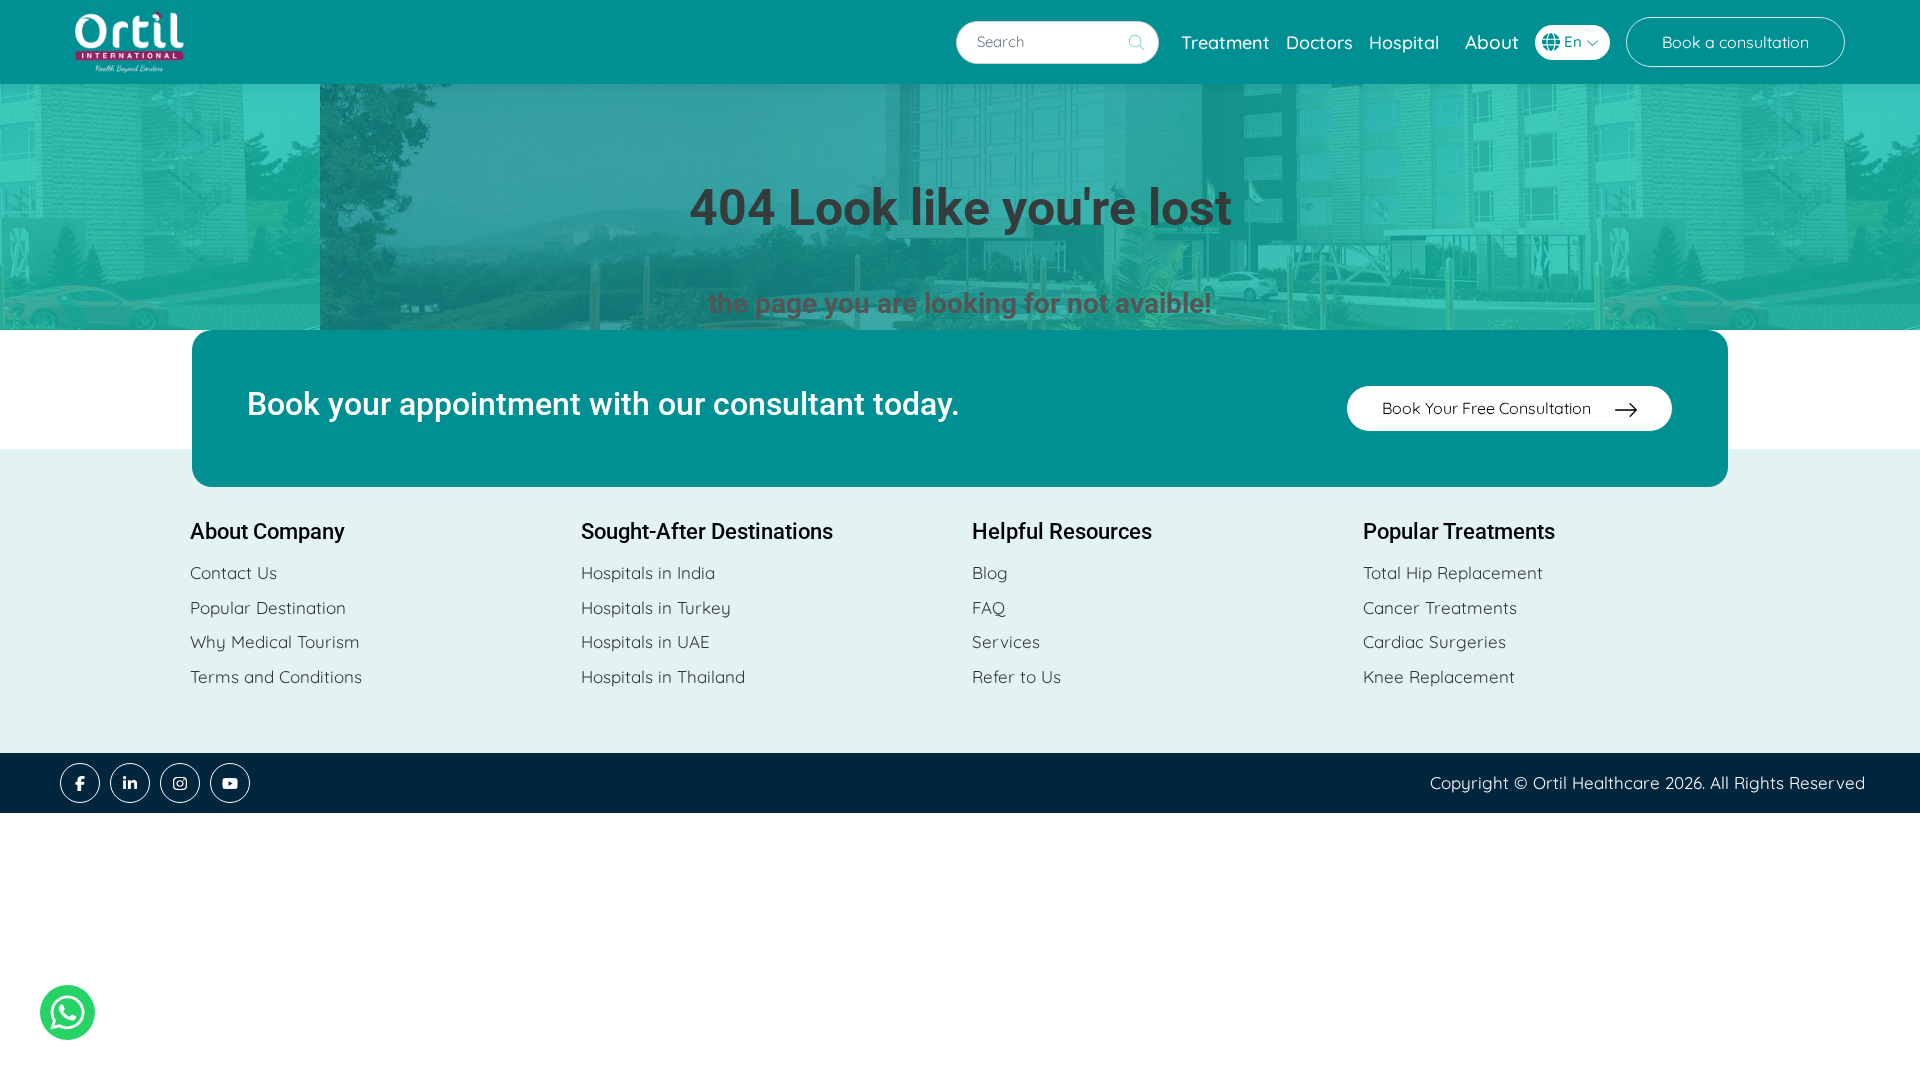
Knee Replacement (1439, 676)
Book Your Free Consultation (1488, 408)
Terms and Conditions (276, 676)
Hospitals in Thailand (663, 676)
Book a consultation (1735, 42)
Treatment (1225, 42)
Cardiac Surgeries (1434, 641)
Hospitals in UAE (645, 641)
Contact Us (233, 572)
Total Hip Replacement (1453, 572)
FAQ (988, 607)
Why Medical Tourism (275, 641)
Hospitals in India (648, 572)
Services (1006, 641)
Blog (990, 572)
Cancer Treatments (1440, 607)
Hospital (1404, 42)
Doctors (1319, 42)
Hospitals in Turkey (656, 607)
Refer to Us (1016, 676)
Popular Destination (268, 607)
